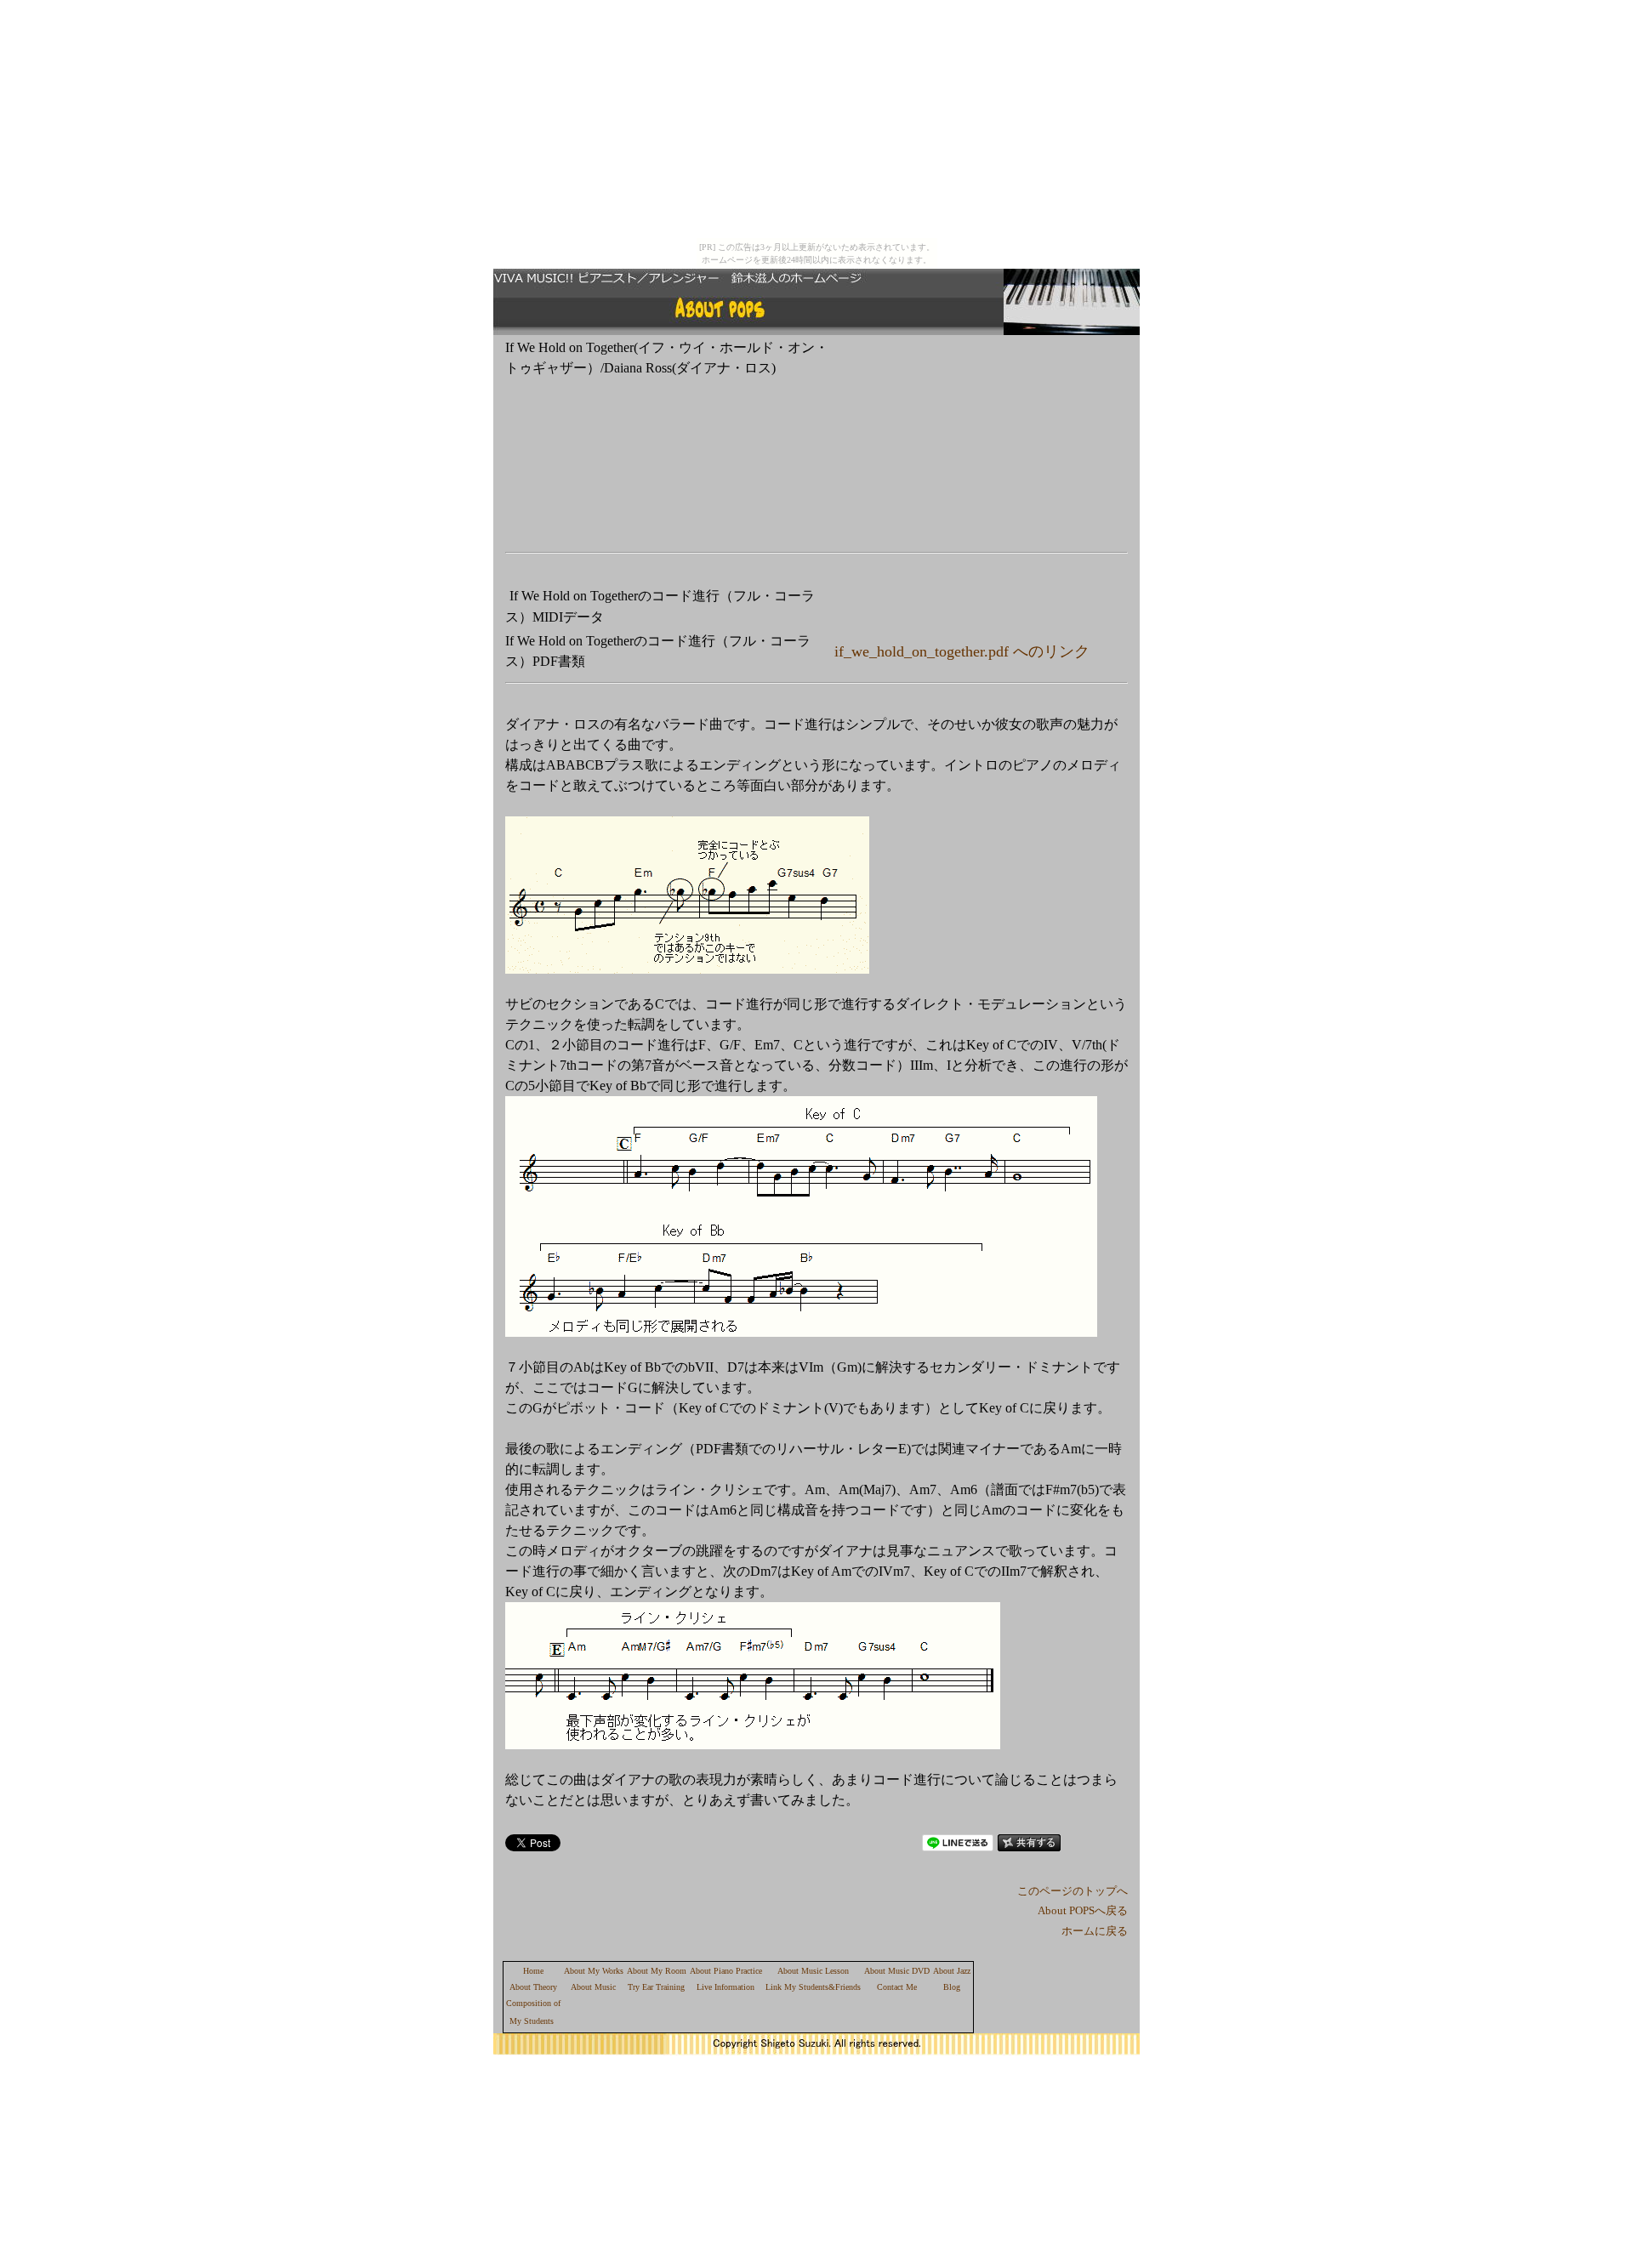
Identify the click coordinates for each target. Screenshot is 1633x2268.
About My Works (594, 1971)
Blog (952, 1987)
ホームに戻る (1095, 1931)
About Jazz (952, 1971)
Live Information (725, 1987)
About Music (593, 1987)
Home (533, 1971)
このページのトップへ (1073, 1891)
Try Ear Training (656, 1987)
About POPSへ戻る (1083, 1910)
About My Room (657, 1971)
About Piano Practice (726, 1971)
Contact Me (897, 1987)
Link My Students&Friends (813, 1987)
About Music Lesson (813, 1971)
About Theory (533, 1987)
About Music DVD (897, 1971)
